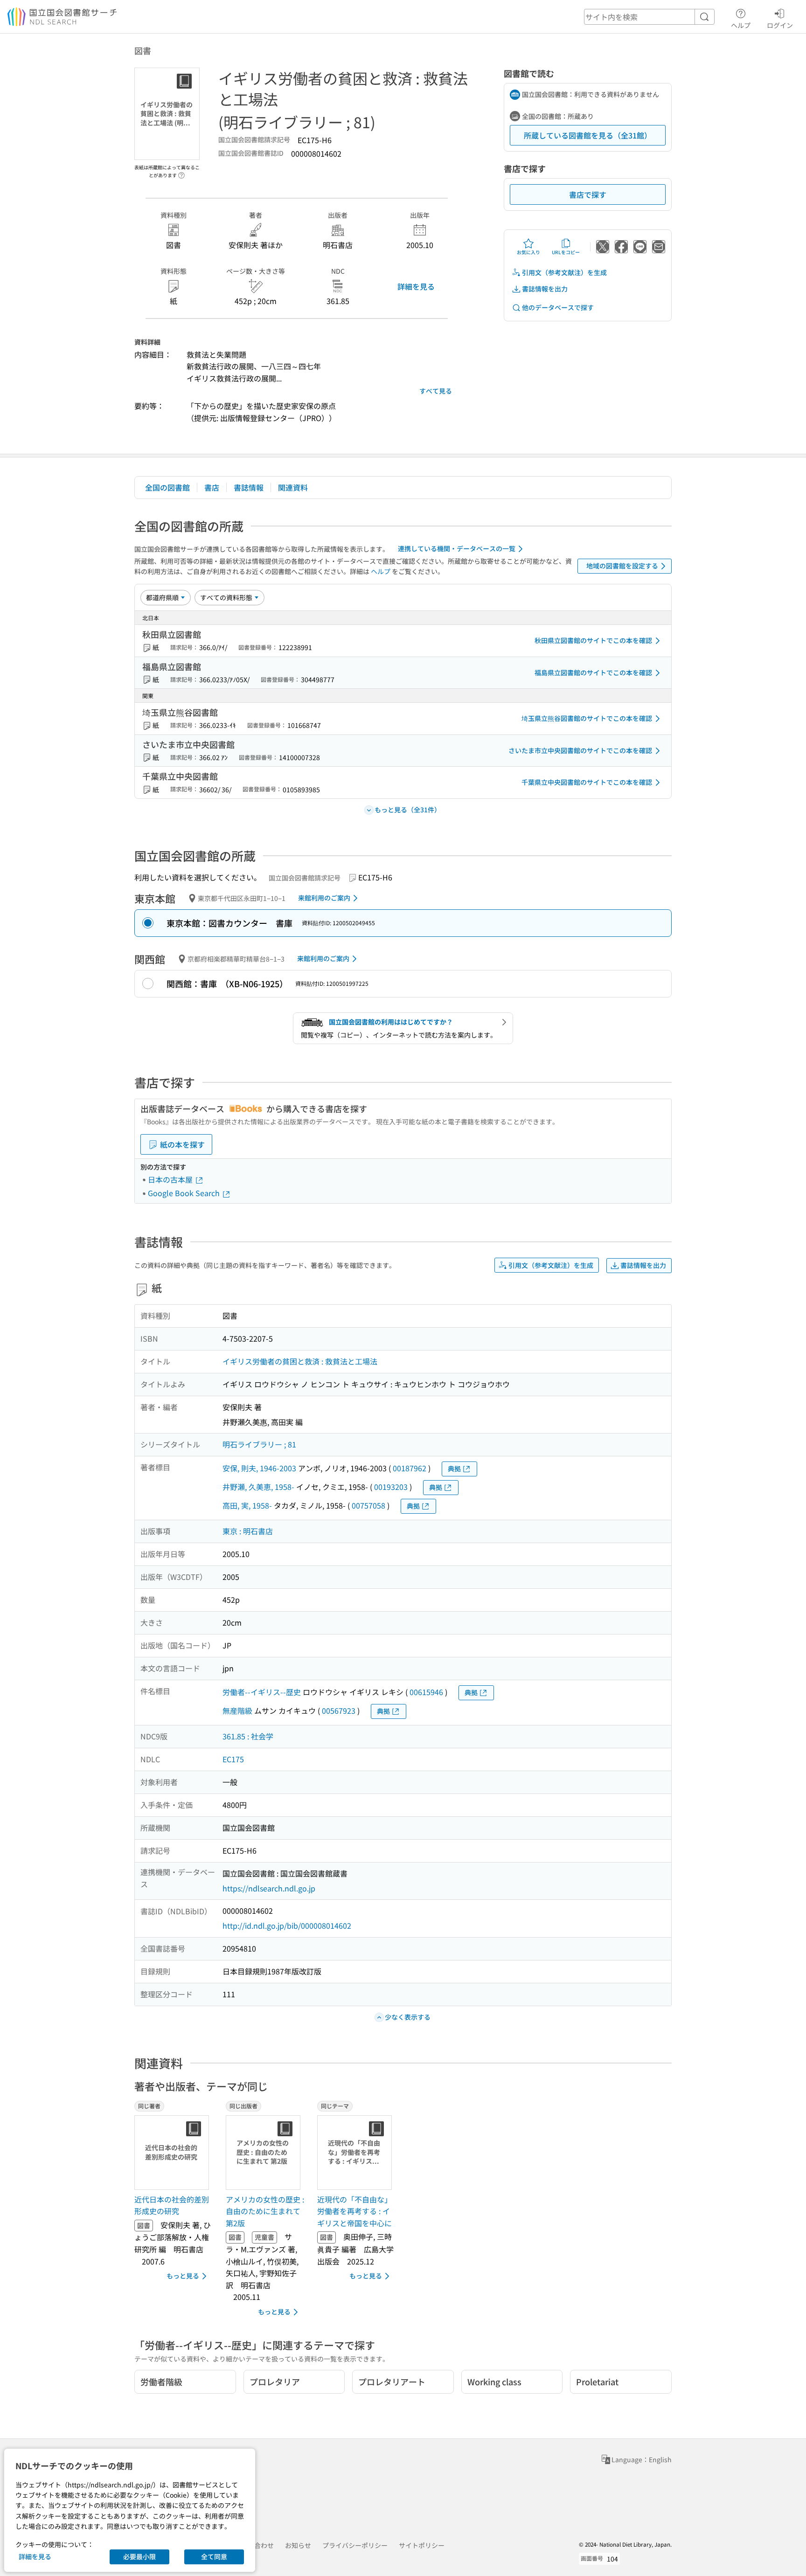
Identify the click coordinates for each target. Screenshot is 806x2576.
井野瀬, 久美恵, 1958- (258, 1487)
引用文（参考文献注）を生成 (564, 272)
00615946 (426, 1692)
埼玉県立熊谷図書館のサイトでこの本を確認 (587, 718)
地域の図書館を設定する (622, 566)
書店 (212, 487)
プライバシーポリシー (355, 2545)
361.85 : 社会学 (248, 1736)
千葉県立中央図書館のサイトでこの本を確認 (587, 782)
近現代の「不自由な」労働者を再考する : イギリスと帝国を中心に (354, 2211)
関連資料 (293, 487)
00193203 (391, 1487)
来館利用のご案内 (324, 898)
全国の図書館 (167, 487)
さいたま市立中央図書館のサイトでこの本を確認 (580, 750)
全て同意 (214, 2556)
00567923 (339, 1710)
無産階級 (237, 1710)
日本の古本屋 (171, 1179)
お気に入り (528, 252)
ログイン (780, 25)
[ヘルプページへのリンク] (181, 173)
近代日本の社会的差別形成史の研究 (172, 2205)
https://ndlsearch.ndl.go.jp (269, 1888)
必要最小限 (139, 2556)
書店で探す (588, 194)
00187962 (410, 1468)
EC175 (233, 1759)
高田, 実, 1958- (247, 1505)
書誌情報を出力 (545, 289)
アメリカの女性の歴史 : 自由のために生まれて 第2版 (265, 2211)
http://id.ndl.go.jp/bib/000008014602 (287, 1925)
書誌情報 (249, 487)
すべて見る (436, 391)
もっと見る (183, 2276)
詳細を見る (416, 286)
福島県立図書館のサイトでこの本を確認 (593, 672)
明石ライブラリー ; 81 (259, 1444)
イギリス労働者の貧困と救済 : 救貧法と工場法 (300, 1361)
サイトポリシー (422, 2545)
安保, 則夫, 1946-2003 (259, 1468)
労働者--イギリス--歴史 (262, 1692)
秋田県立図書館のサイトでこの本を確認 (593, 640)
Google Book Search (185, 1193)
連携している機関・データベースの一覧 (457, 548)
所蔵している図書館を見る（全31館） (588, 135)
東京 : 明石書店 (248, 1531)
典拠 (454, 1468)
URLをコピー (566, 252)
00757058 (368, 1505)
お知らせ (298, 2545)
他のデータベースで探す (558, 307)
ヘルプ (741, 25)
